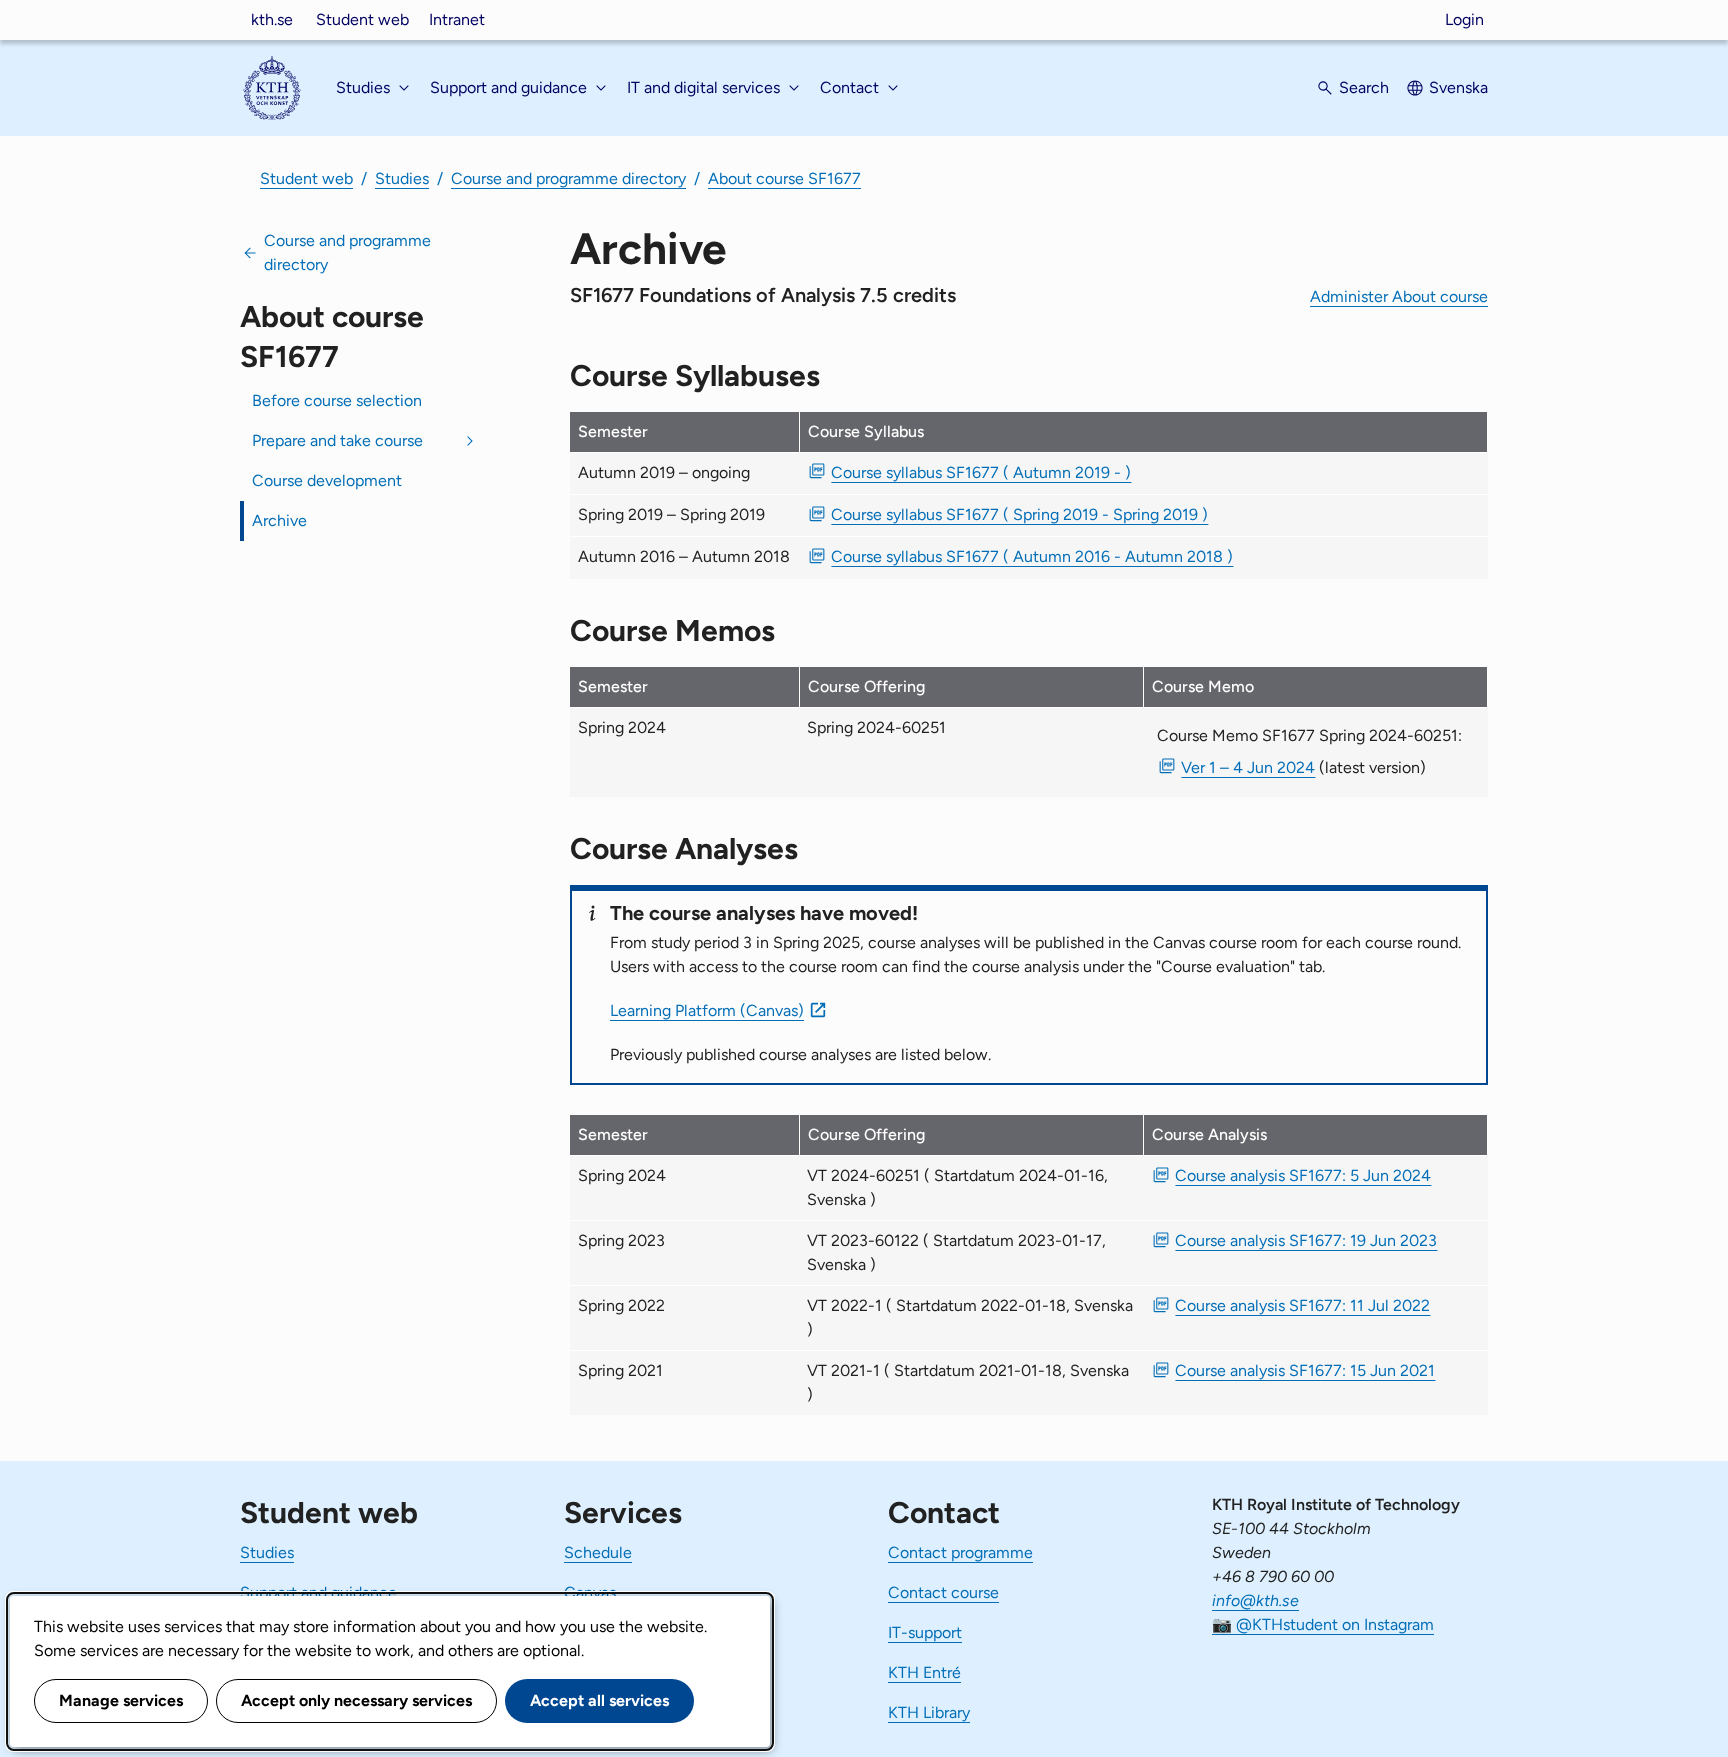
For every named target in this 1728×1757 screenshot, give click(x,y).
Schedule (598, 1552)
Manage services (121, 1700)
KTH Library (929, 1712)
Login (1464, 19)
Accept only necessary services (356, 1700)
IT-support (925, 1632)
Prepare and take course (337, 440)
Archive (279, 520)
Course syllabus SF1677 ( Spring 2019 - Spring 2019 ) (1019, 514)
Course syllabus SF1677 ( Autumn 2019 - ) (981, 472)
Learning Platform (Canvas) (707, 1010)
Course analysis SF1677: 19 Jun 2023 (1306, 1240)
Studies (402, 178)
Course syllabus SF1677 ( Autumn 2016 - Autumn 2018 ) (1032, 556)
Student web (362, 19)
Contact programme (960, 1552)
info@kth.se (1255, 1600)
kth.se (272, 19)
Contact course (943, 1592)
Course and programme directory (568, 178)
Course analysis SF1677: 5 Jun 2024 (1303, 1175)
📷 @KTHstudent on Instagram (1323, 1624)
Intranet (457, 19)
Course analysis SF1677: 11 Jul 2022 (1302, 1305)
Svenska (1458, 87)
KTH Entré (924, 1672)
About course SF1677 (784, 178)
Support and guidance (318, 1592)
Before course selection (337, 400)
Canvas (590, 1592)
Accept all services (599, 1700)
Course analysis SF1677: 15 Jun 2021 (1305, 1370)
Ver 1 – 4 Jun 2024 (1248, 767)
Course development (327, 480)
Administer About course (1399, 296)
